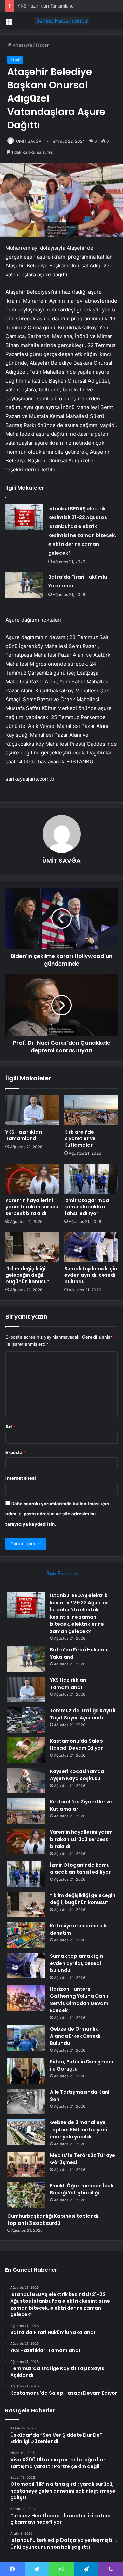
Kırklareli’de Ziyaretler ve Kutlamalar (80, 1138)
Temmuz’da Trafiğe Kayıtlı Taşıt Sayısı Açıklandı (83, 1714)
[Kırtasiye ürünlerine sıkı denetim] (26, 1935)
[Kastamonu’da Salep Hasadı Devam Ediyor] (26, 1750)
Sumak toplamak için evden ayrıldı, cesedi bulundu (91, 1275)
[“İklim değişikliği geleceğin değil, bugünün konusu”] (32, 1247)
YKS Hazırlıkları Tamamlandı (46, 6)
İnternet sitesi (21, 1478)
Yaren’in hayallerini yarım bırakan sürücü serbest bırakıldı (32, 1207)
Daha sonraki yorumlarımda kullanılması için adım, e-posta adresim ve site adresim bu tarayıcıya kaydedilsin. (57, 1514)
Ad (10, 1427)
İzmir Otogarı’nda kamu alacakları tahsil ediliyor (87, 1207)
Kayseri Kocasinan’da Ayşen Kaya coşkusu (77, 1775)
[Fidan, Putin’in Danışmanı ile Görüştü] (26, 2071)
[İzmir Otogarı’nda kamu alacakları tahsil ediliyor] (91, 1179)
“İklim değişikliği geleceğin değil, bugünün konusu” (27, 1275)
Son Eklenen (62, 1573)
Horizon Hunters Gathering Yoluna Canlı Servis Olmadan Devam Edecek (79, 2000)
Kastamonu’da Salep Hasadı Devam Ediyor (76, 1744)
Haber (42, 45)
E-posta (16, 1452)
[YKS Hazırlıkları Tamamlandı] (32, 1110)
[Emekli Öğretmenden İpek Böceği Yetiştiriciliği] (26, 2195)
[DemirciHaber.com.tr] (61, 21)
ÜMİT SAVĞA (29, 141)
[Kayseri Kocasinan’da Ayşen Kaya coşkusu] (26, 1781)
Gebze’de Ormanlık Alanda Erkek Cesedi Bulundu (75, 2036)
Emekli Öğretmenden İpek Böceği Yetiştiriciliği (82, 2189)
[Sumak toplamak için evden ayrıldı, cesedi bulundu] (91, 1247)
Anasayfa (22, 45)
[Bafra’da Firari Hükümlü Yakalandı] (24, 585)
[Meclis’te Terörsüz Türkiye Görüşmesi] (26, 2165)
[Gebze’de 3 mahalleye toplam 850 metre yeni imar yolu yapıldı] (26, 2132)
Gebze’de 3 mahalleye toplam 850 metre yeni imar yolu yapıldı (78, 2130)
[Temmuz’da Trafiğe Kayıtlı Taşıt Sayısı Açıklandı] (26, 1720)
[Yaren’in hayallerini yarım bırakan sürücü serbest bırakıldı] (32, 1179)
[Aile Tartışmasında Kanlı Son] (26, 2101)
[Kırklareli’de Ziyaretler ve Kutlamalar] (91, 1110)
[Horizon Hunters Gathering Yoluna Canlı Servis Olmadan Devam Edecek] (26, 1998)
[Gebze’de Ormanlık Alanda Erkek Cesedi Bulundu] (26, 2038)
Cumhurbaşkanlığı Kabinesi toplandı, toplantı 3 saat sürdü (53, 2220)
